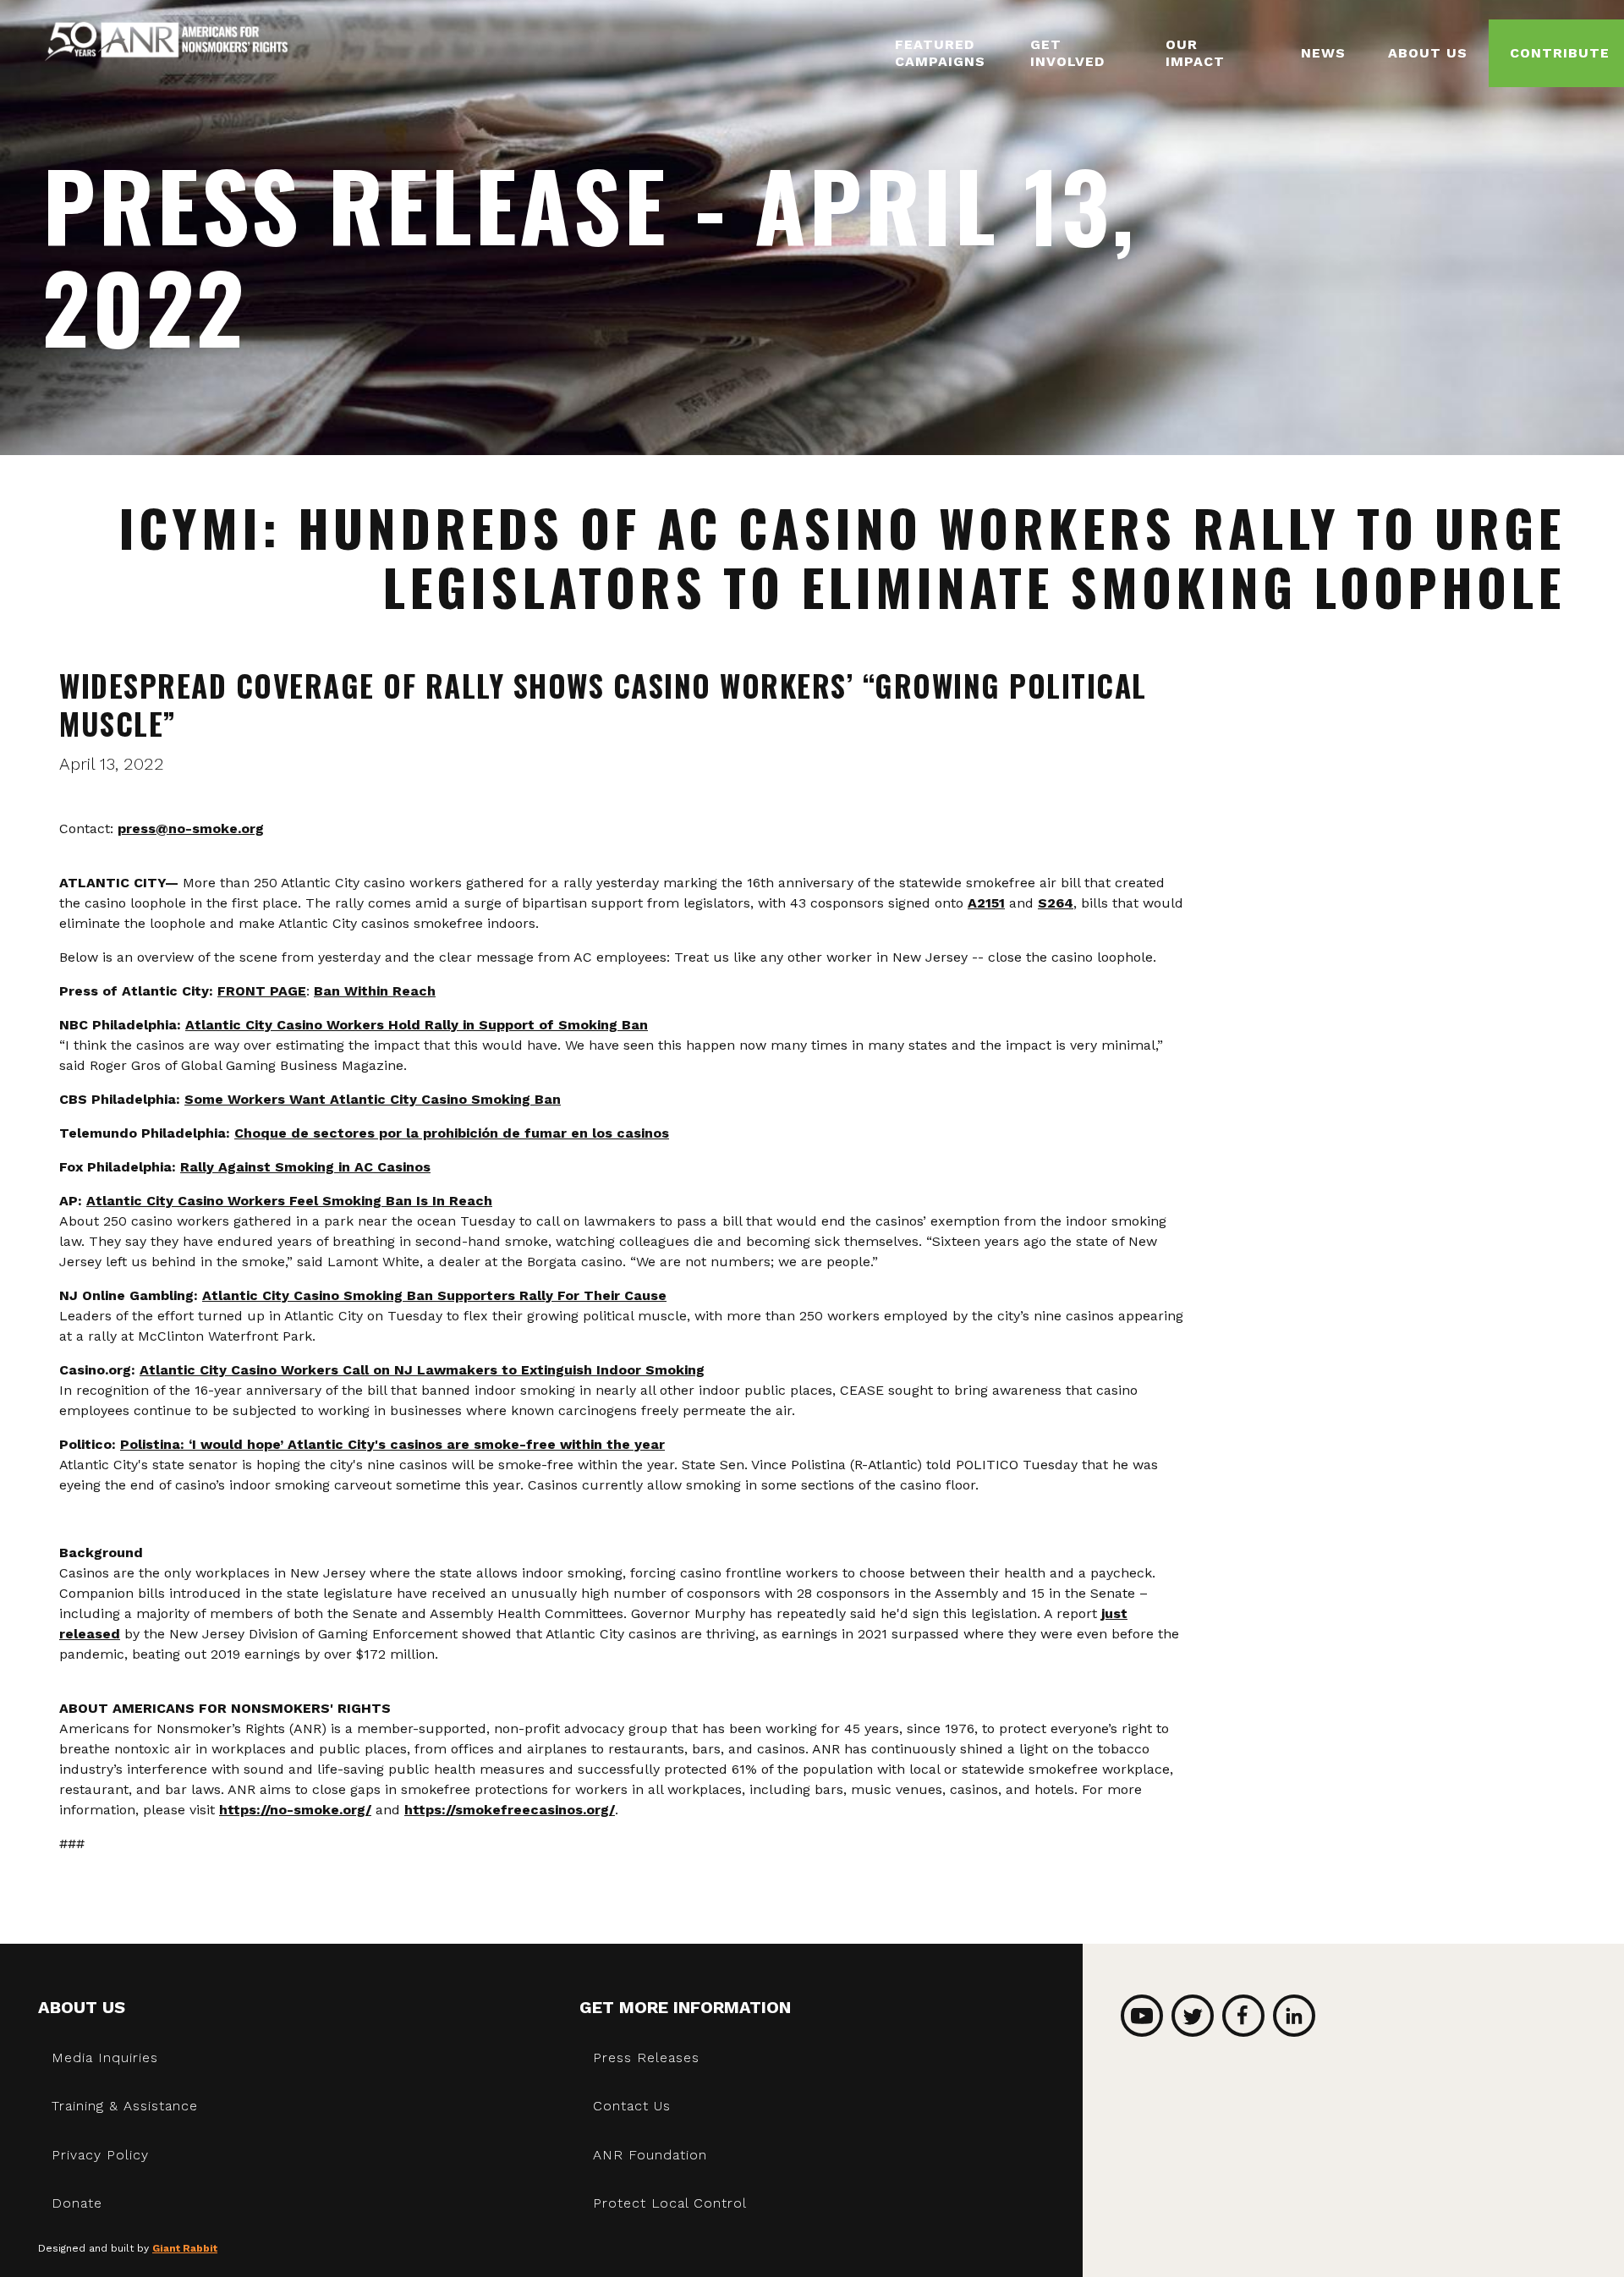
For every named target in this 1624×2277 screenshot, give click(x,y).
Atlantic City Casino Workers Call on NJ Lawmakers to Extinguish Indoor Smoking (422, 1370)
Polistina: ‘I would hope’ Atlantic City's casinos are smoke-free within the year (392, 1444)
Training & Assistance (125, 2106)
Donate (77, 2203)
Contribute (1560, 53)
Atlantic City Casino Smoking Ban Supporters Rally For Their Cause (434, 1295)
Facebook (1243, 2016)
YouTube (1142, 2016)
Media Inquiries (105, 2058)
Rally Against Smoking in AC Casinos (305, 1167)
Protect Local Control (670, 2203)
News (1323, 53)
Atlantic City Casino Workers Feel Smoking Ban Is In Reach (289, 1201)
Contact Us (632, 2106)
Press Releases (646, 2058)
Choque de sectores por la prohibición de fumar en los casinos (452, 1133)
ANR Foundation (650, 2155)
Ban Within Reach (375, 991)
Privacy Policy (100, 2155)
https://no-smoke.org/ (295, 1810)
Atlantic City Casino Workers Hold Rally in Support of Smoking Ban (417, 1025)
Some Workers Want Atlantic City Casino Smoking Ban (373, 1099)
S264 (1056, 903)
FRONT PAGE (262, 991)
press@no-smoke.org (191, 828)
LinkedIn (1294, 2016)
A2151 (986, 903)
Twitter (1193, 2016)
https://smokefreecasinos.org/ (510, 1810)
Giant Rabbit (185, 2248)
